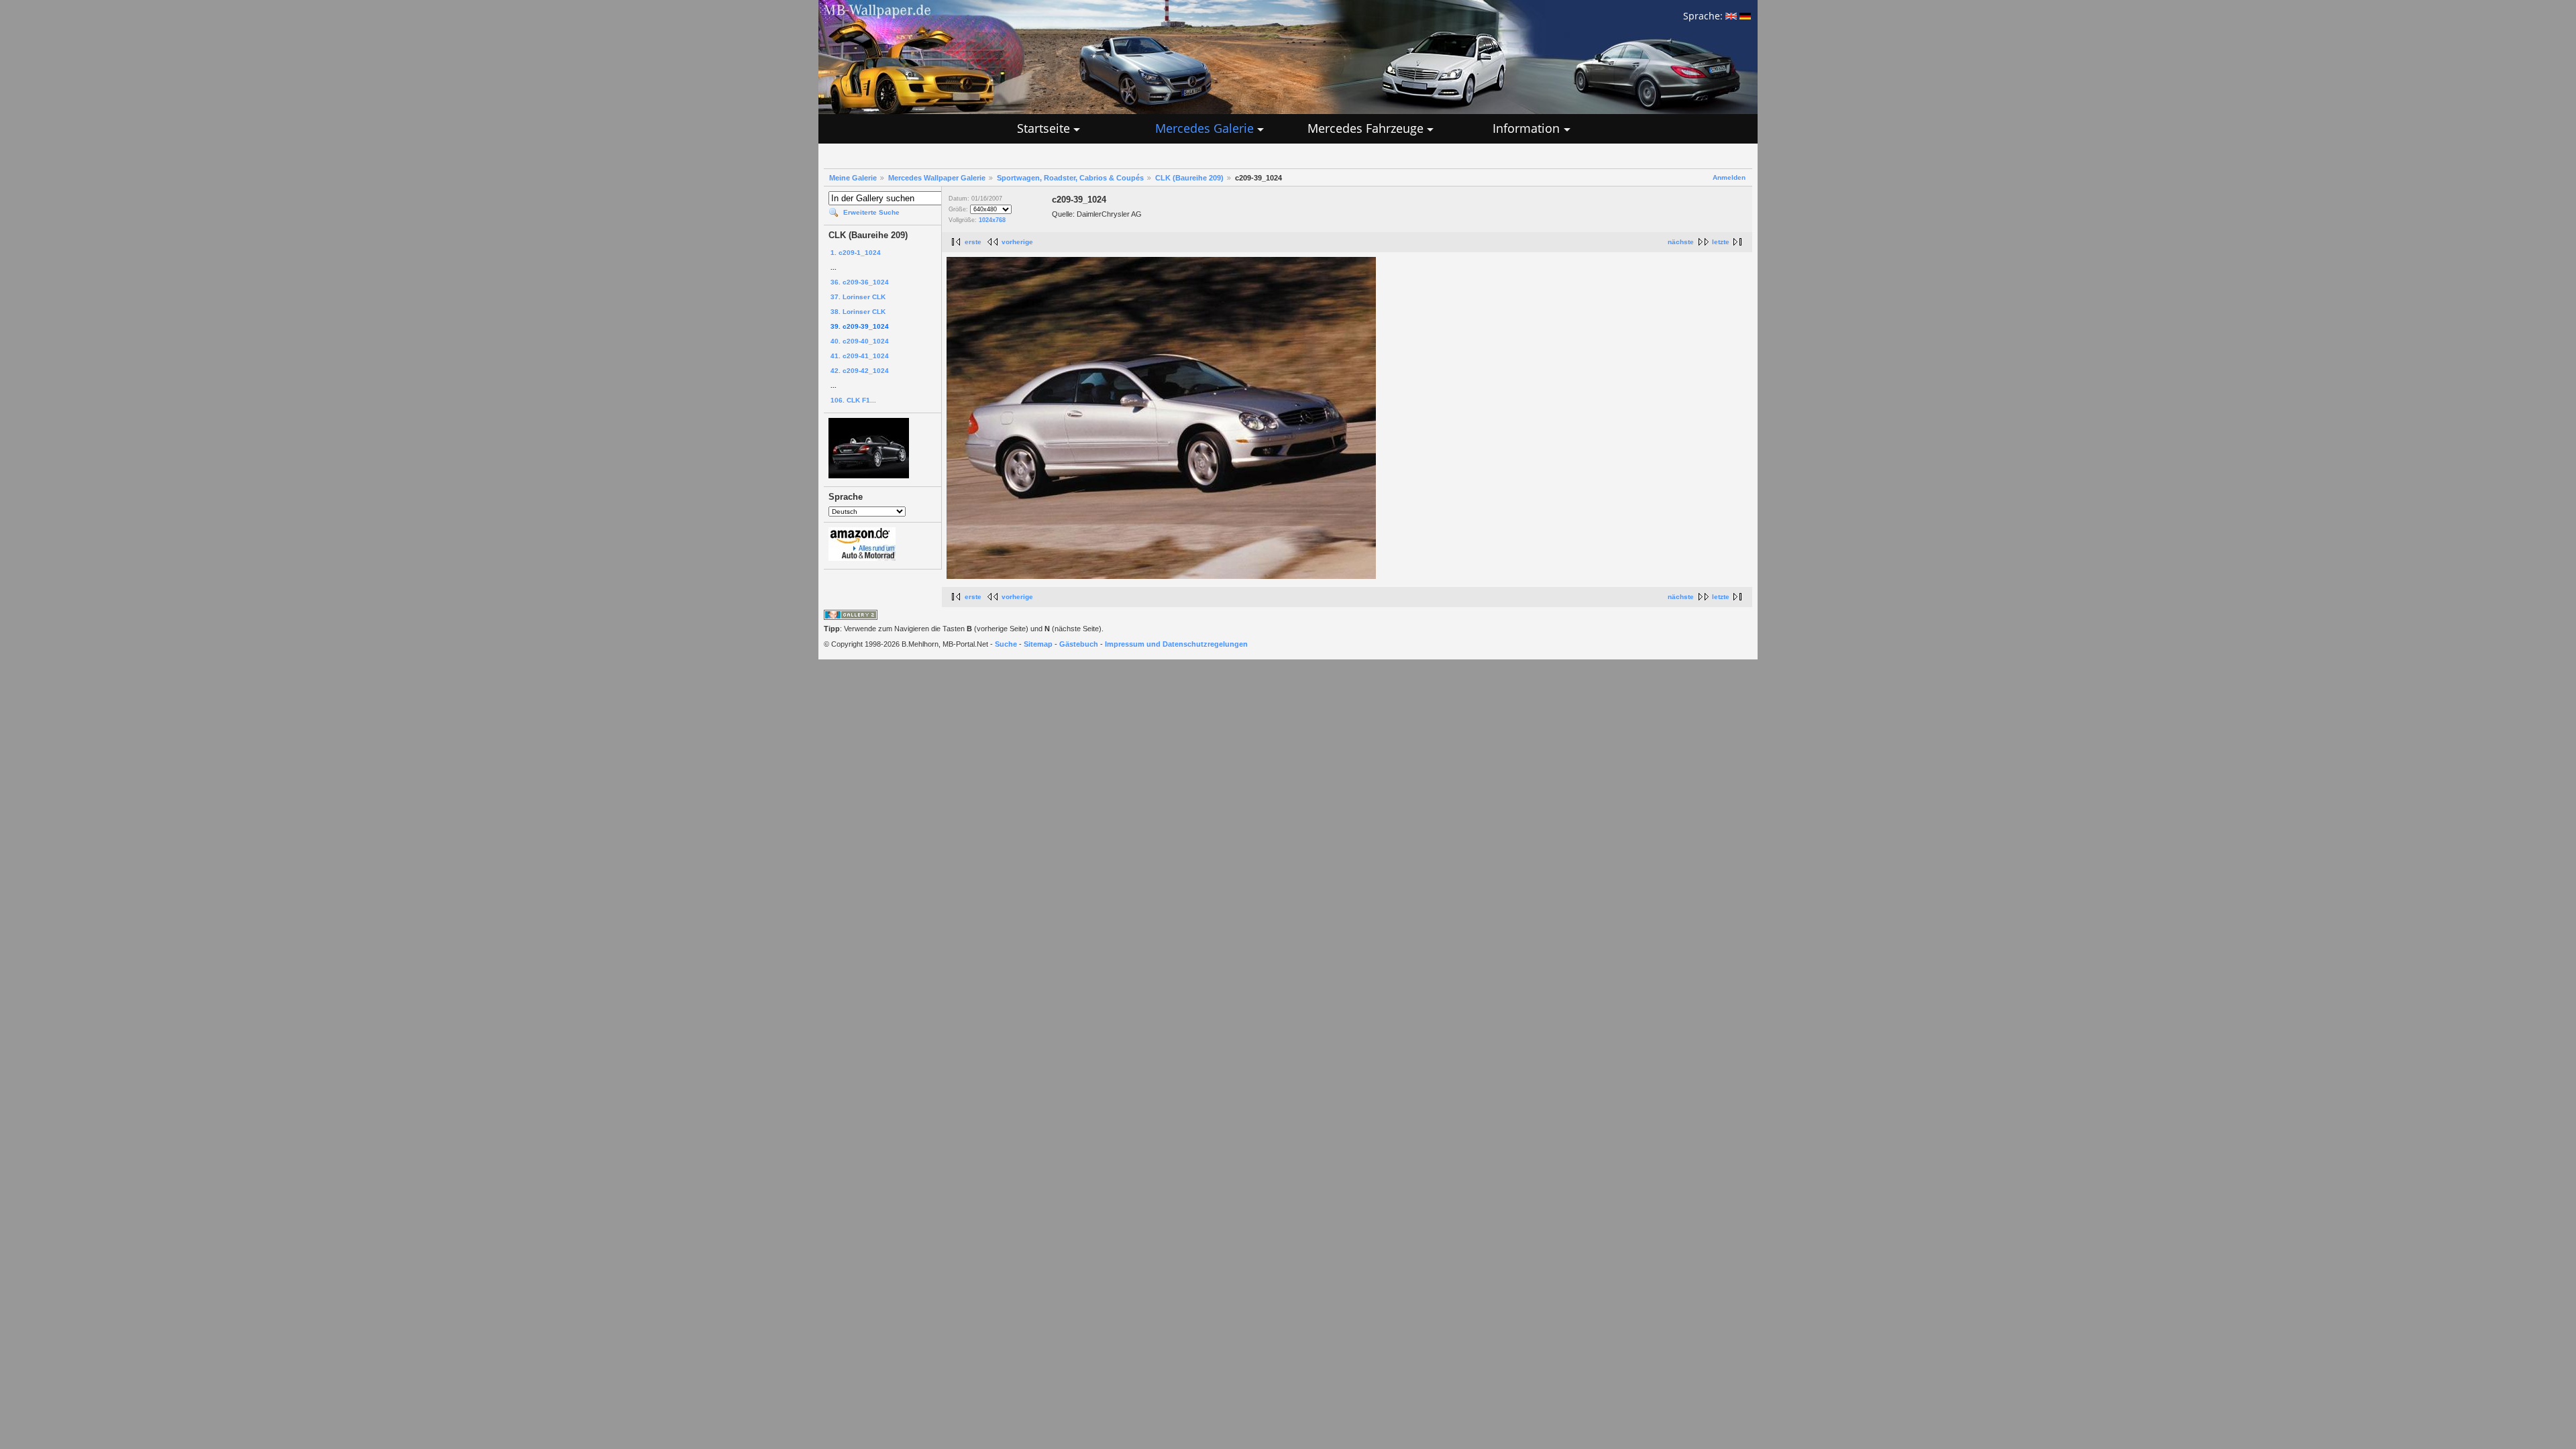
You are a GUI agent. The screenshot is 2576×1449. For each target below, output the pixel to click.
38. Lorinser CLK (858, 312)
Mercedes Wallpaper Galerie (937, 178)
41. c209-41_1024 (860, 356)
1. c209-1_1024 (856, 253)
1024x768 (992, 220)
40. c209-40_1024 (860, 341)
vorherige (1017, 242)
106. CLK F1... (853, 400)
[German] (1745, 16)
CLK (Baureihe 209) (1189, 178)
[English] (1731, 16)
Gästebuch (1079, 644)
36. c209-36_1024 (860, 282)
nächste (1681, 242)
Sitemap (1038, 644)
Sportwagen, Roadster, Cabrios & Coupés (1070, 178)
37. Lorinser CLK (858, 297)
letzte (1721, 242)
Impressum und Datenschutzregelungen (1176, 644)
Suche (1006, 644)
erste (973, 242)
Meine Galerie (853, 178)
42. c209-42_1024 (860, 371)
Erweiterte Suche (871, 212)
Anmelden (1729, 177)
